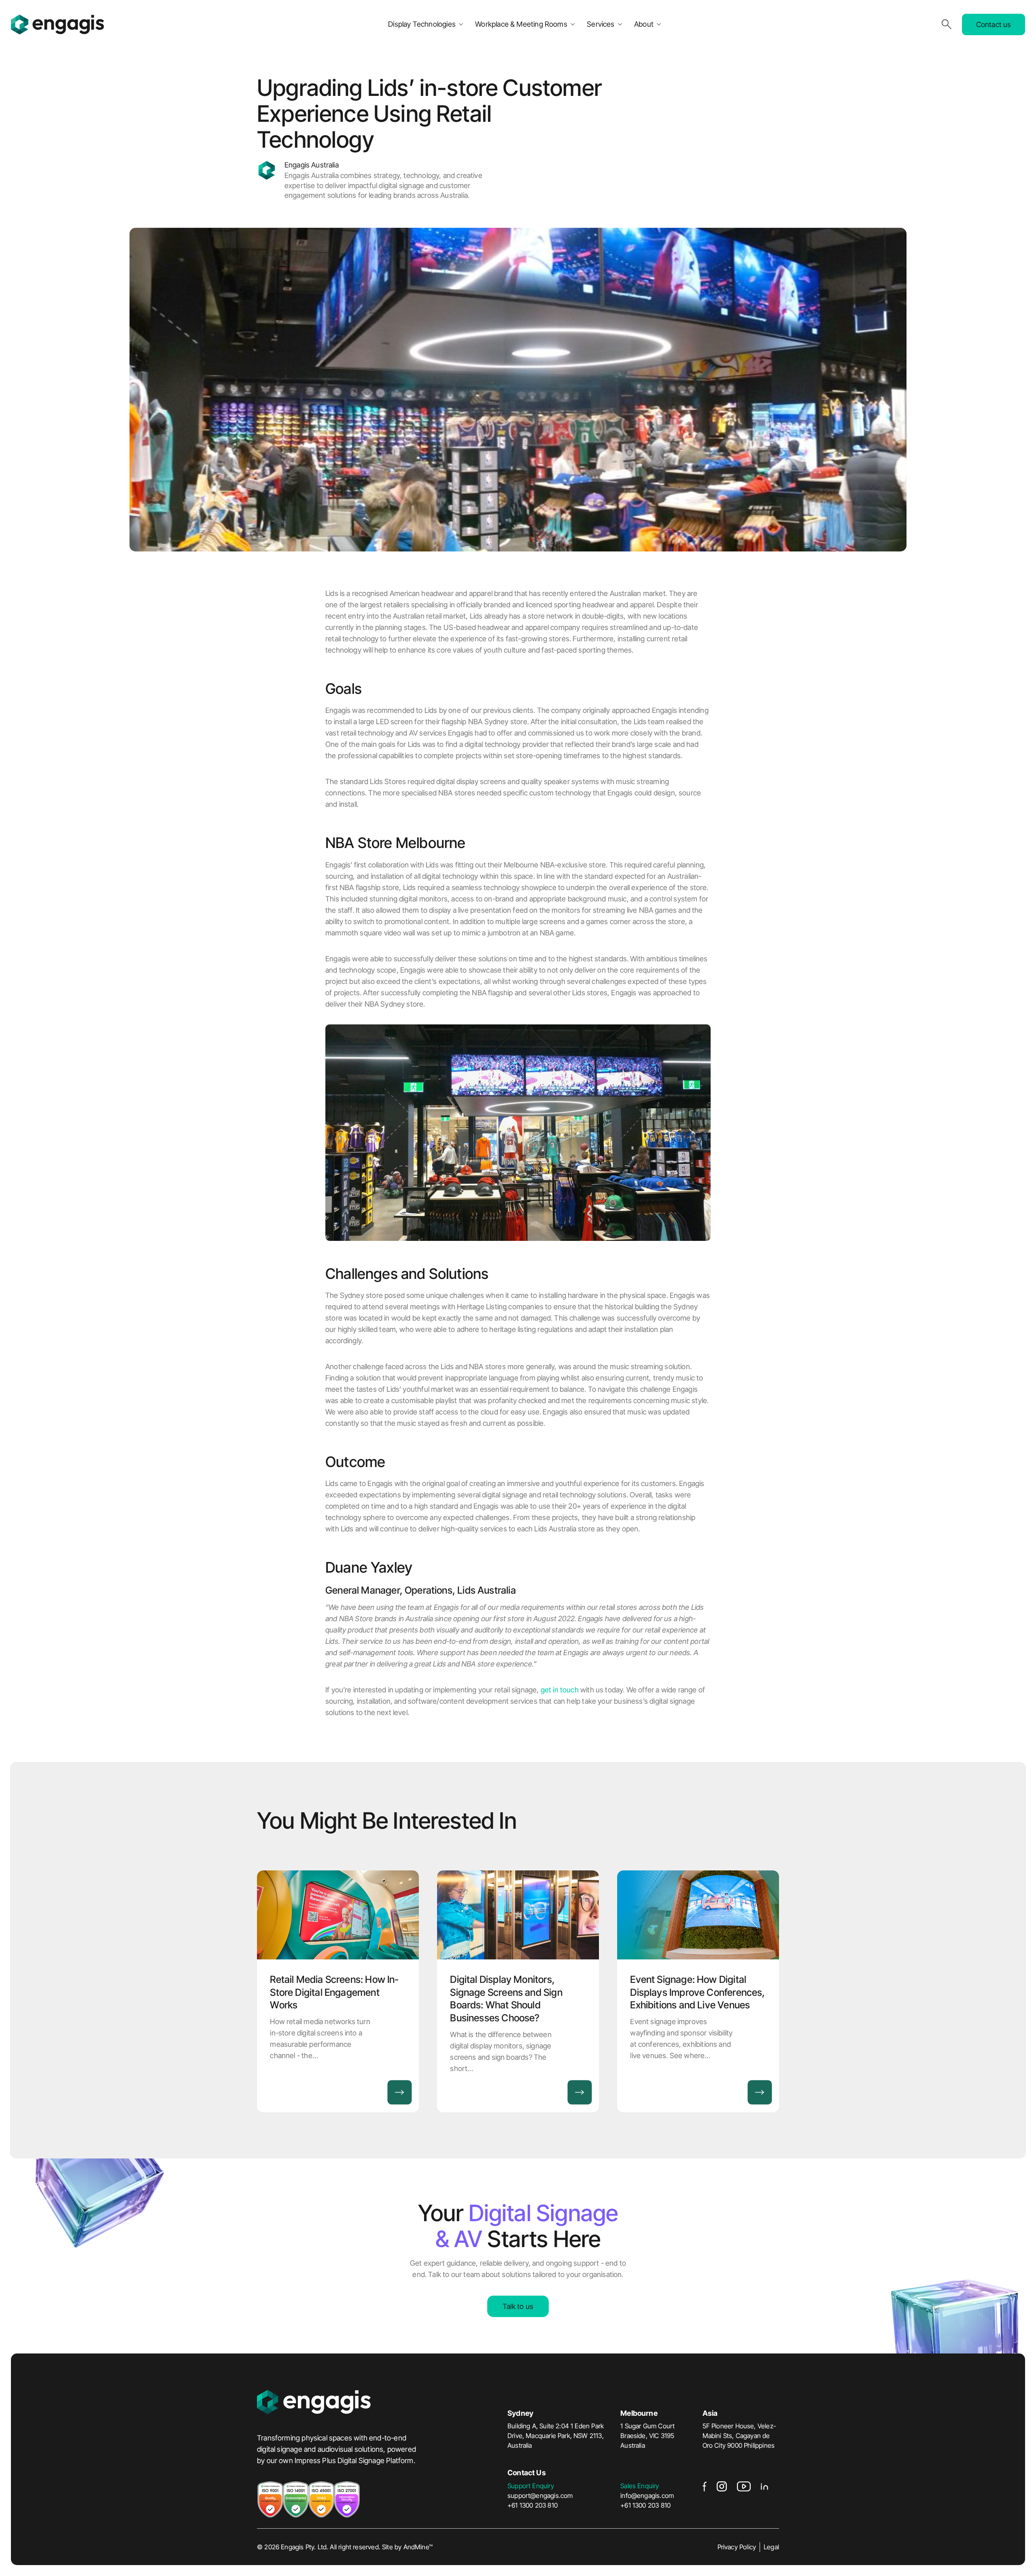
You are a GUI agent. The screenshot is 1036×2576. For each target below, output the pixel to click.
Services (601, 24)
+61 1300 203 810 (533, 2505)
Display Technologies (422, 24)
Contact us (994, 24)
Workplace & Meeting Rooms (521, 24)
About (644, 24)
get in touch (560, 1690)
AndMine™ (418, 2547)
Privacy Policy (737, 2547)
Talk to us (518, 2306)
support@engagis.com (540, 2495)
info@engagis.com (647, 2495)
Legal (771, 2547)
